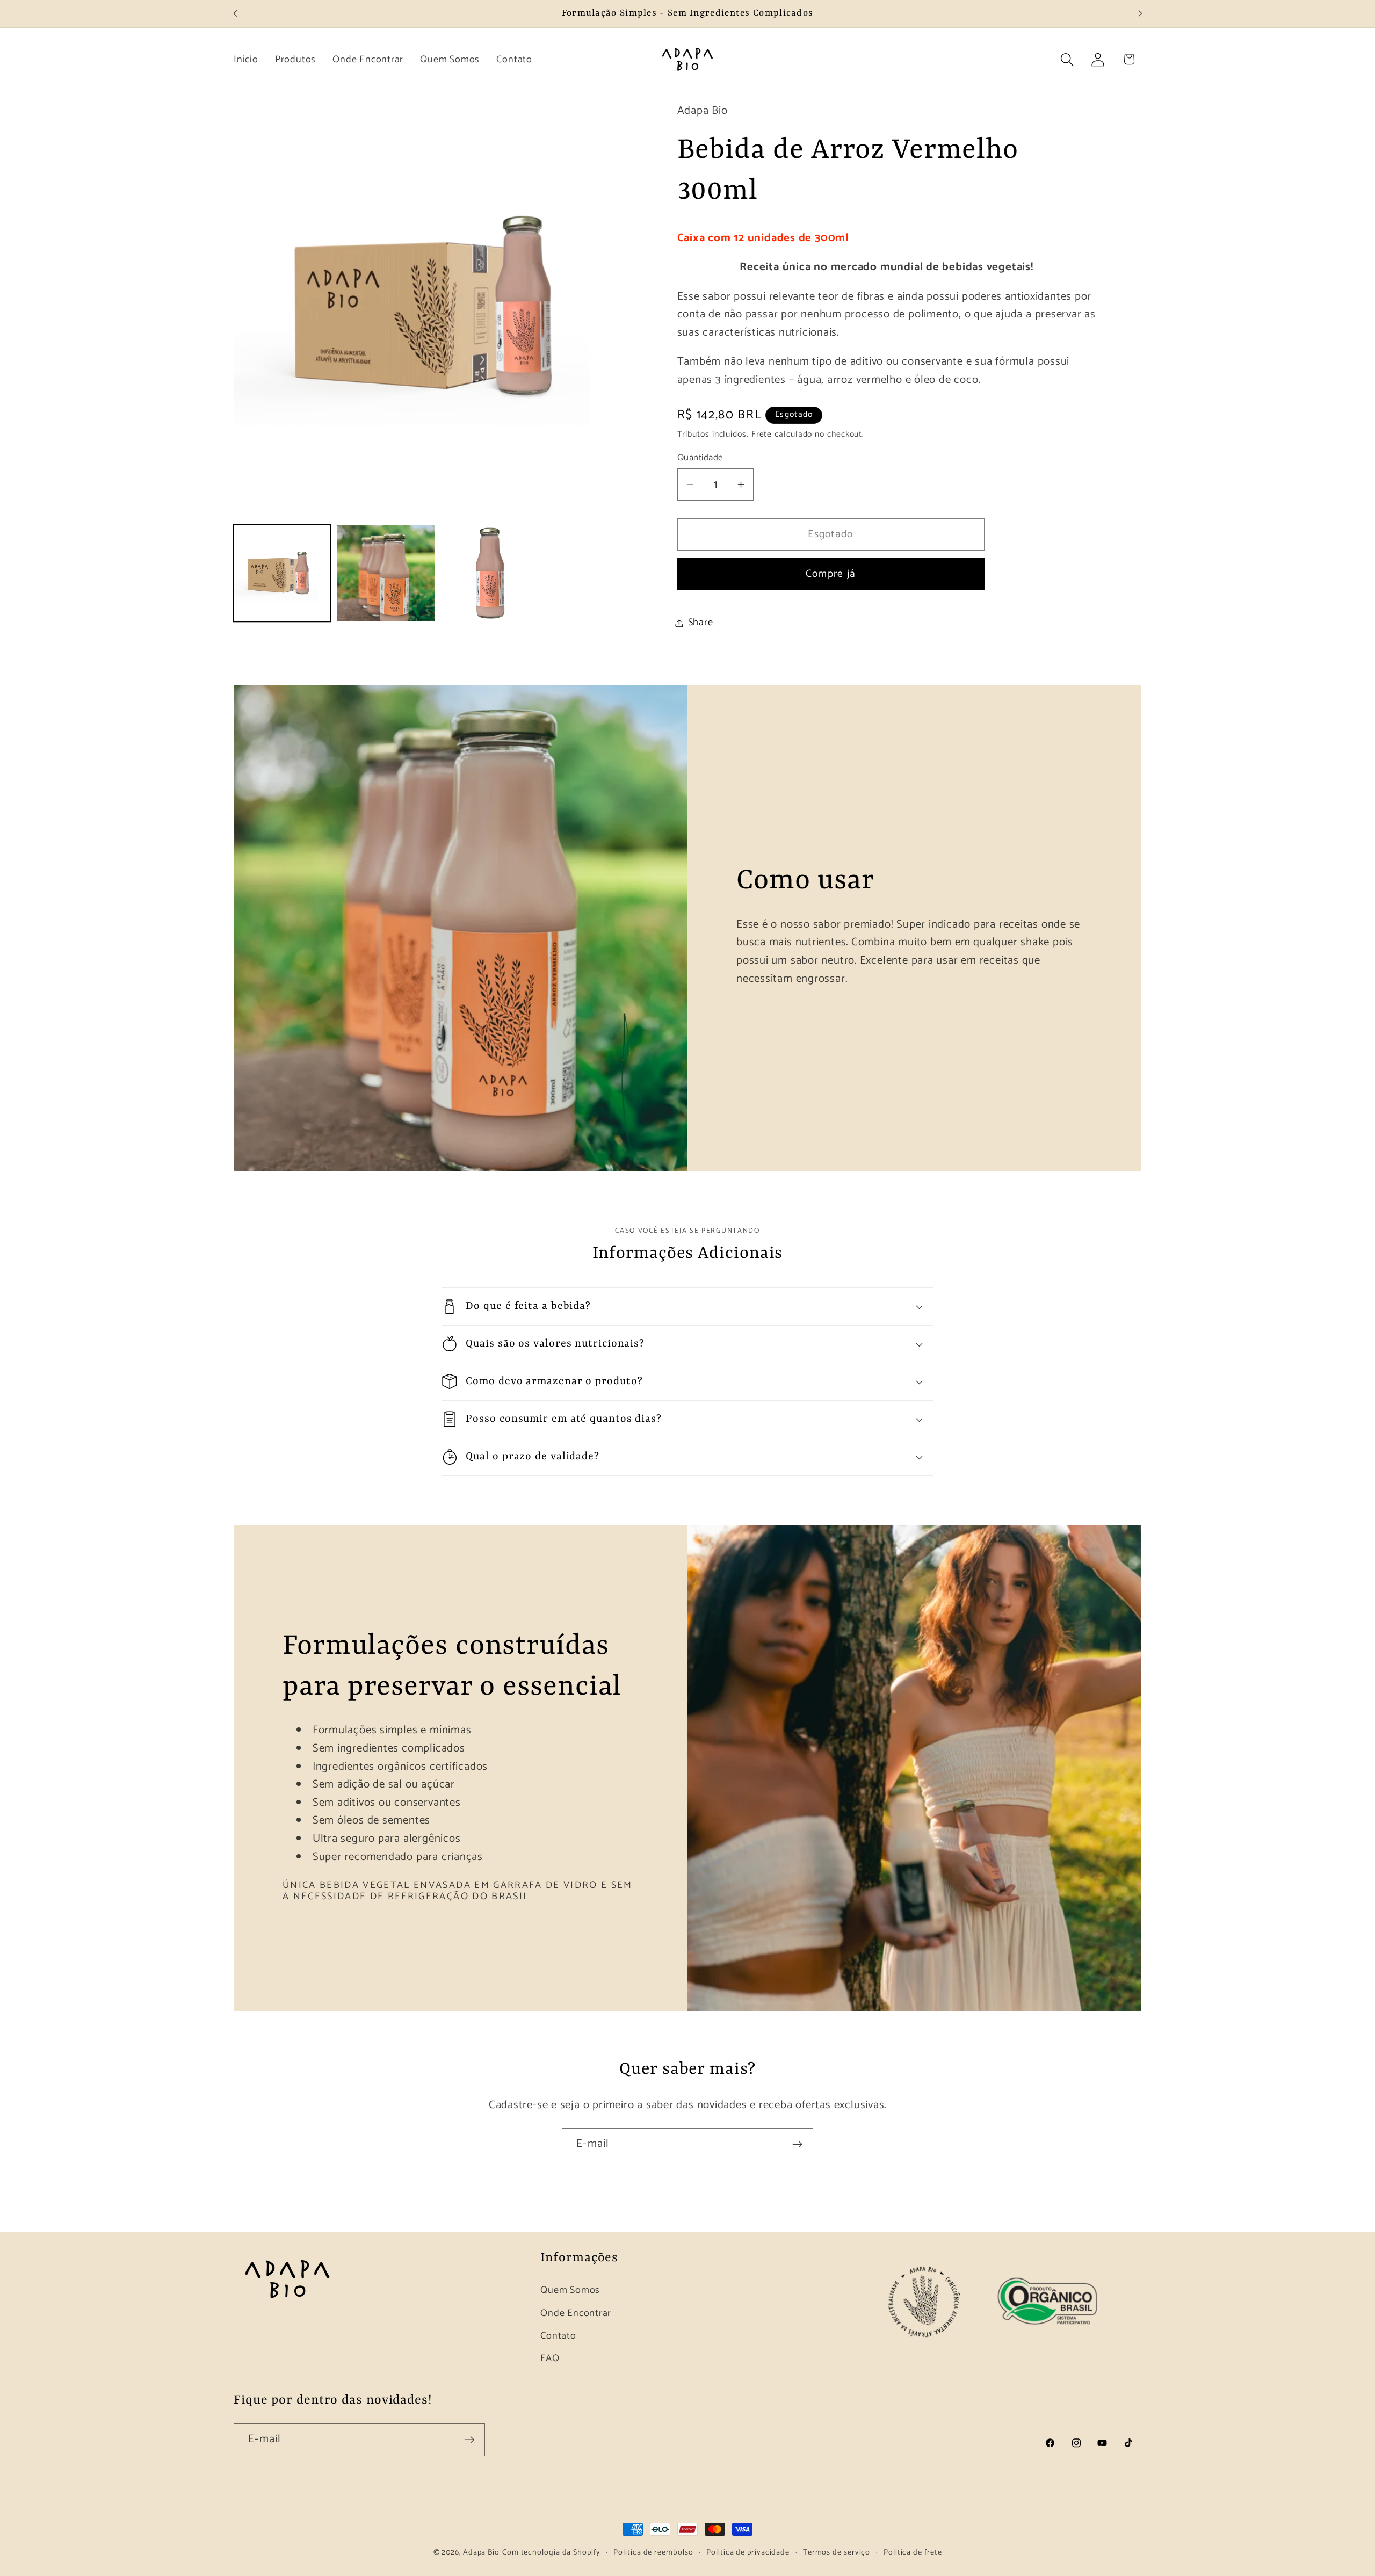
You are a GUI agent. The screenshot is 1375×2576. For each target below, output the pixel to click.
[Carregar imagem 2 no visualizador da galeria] (386, 573)
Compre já (831, 574)
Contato (558, 2336)
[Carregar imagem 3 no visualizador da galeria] (490, 573)
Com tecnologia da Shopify (551, 2552)
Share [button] (701, 623)
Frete (762, 434)
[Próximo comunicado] (1140, 14)
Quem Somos (570, 2291)
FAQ (550, 2358)
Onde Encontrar (576, 2313)
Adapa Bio (481, 2552)
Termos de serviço (837, 2552)
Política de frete (913, 2552)
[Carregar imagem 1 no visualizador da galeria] (282, 573)
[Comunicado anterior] (235, 14)
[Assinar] (797, 2144)
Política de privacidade (748, 2552)
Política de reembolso (653, 2552)
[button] (1068, 59)
